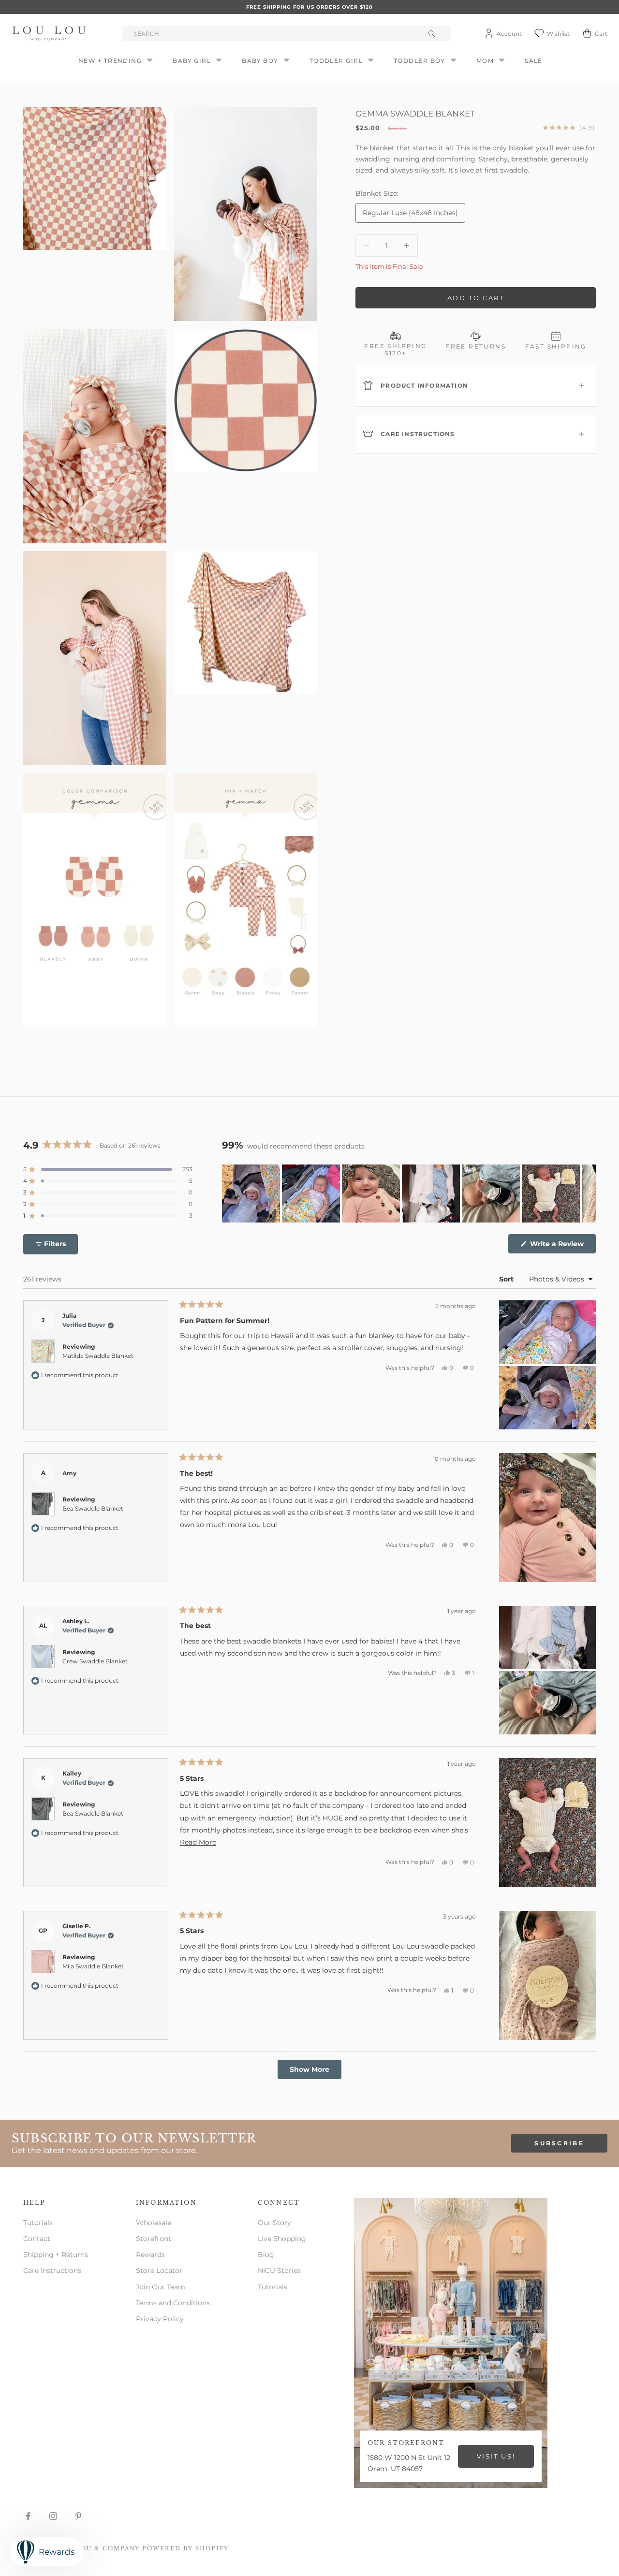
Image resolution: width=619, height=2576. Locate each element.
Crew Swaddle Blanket (95, 1661)
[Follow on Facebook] (28, 2516)
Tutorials (38, 2223)
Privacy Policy (160, 2319)
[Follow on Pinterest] (78, 2516)
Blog (266, 2255)
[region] (409, 1193)
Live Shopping (282, 2239)
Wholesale (154, 2223)
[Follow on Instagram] (53, 2516)
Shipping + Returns (56, 2255)
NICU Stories (279, 2270)
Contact (37, 2239)
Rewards (150, 2255)
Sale (534, 61)
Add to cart (476, 297)
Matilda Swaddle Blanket (98, 1356)
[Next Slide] (588, 1193)
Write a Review (562, 1246)
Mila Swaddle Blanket (93, 1966)
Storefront (154, 2239)
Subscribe (559, 2143)
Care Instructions (52, 2270)
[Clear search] (433, 33)
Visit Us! (496, 2456)
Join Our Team (161, 2287)
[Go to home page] (51, 33)
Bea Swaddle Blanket (93, 1508)
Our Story (274, 2223)
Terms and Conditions (173, 2303)
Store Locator (159, 2270)
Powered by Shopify (185, 2548)
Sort (507, 1279)
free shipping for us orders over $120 (309, 7)
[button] (108, 1169)
